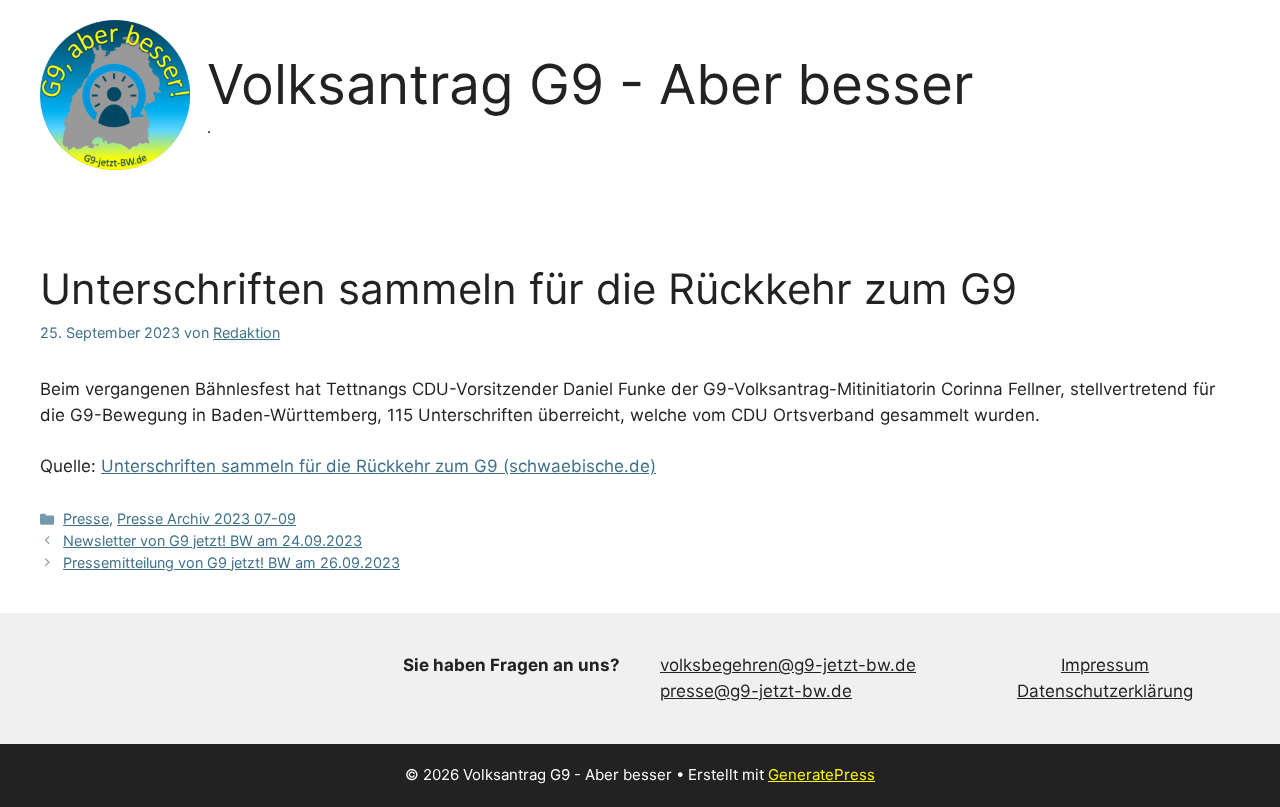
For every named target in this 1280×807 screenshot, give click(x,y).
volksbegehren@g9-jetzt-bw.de (788, 665)
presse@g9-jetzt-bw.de (756, 691)
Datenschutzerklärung (1105, 691)
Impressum (1105, 665)
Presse (86, 518)
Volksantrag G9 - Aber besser (590, 84)
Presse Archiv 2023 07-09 (206, 518)
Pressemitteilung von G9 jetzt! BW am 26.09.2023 (231, 562)
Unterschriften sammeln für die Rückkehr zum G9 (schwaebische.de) (378, 466)
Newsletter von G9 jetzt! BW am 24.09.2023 (212, 540)
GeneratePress (821, 774)
